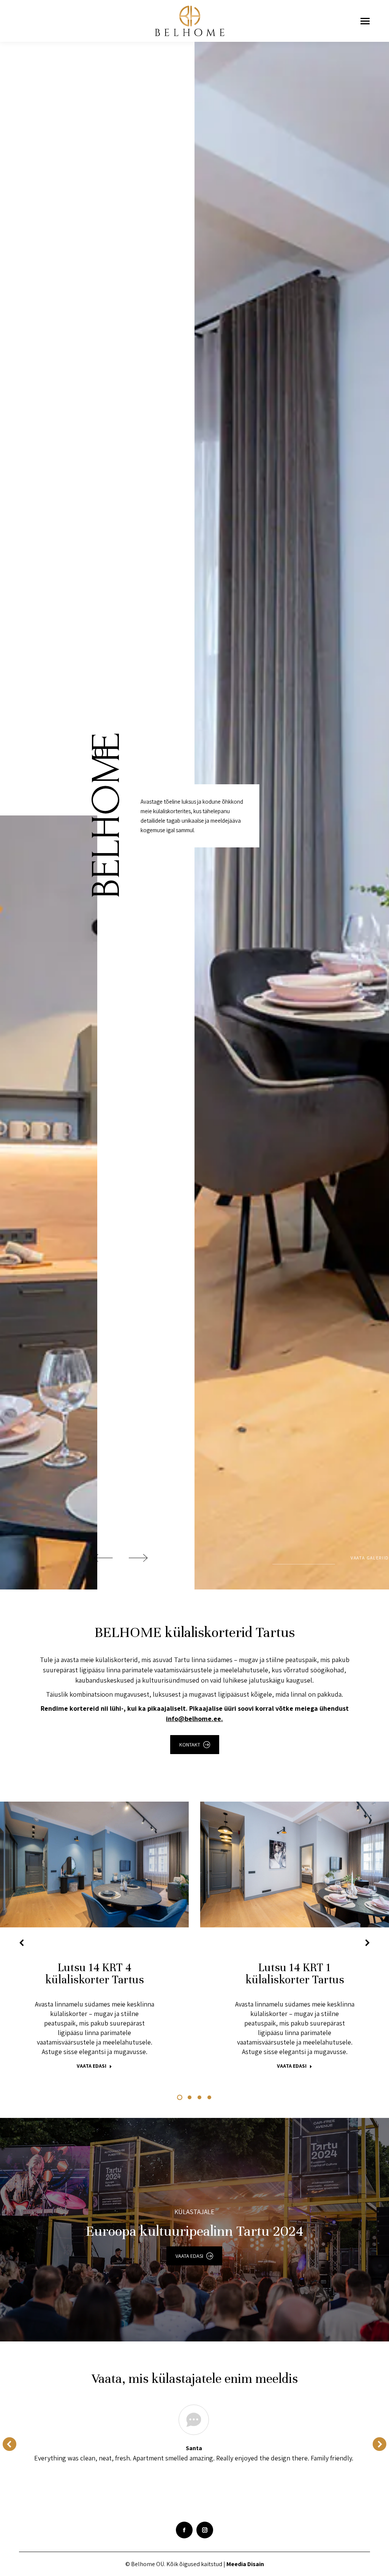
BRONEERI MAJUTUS (84, 1865)
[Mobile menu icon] (365, 21)
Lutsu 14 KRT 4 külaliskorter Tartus (95, 1974)
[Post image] (94, 1865)
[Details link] (105, 1865)
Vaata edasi (92, 2066)
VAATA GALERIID (370, 1558)
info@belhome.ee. (194, 1719)
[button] (22, 1943)
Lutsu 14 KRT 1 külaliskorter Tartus (295, 1974)
